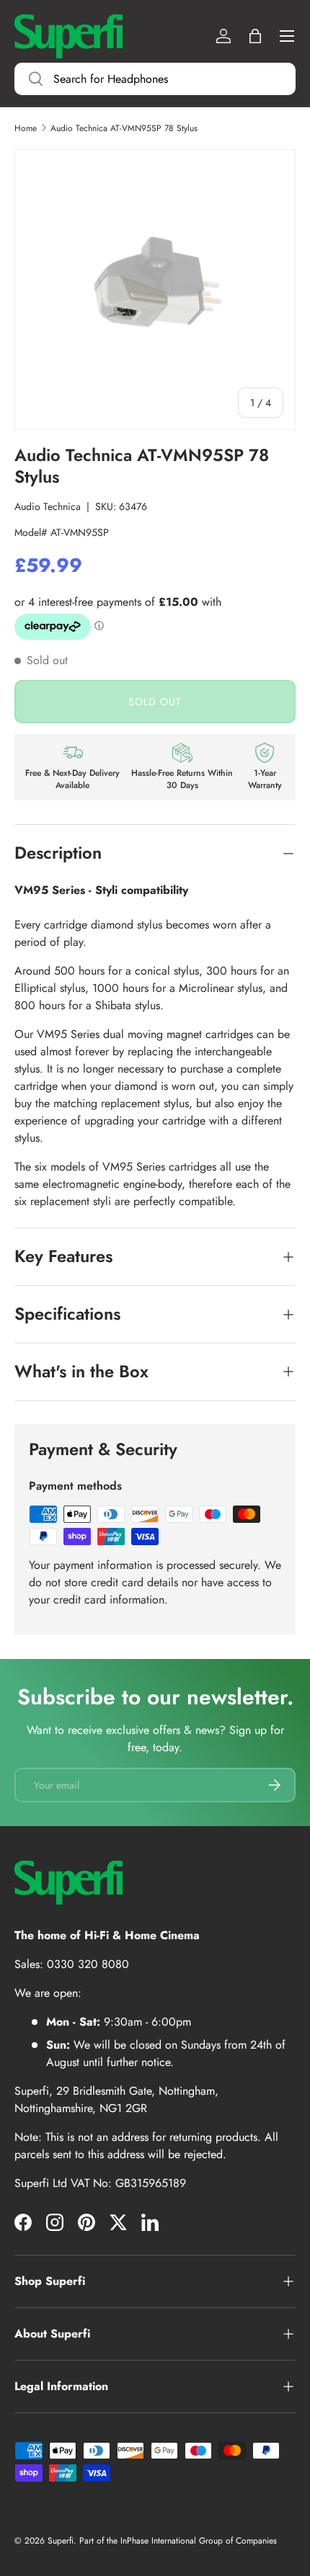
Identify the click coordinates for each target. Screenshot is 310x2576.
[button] (255, 36)
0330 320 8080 (88, 1964)
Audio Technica (48, 506)
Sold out (155, 702)
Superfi (61, 2541)
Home (26, 128)
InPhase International (158, 2541)
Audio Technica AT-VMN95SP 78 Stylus (124, 128)
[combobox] (155, 79)
